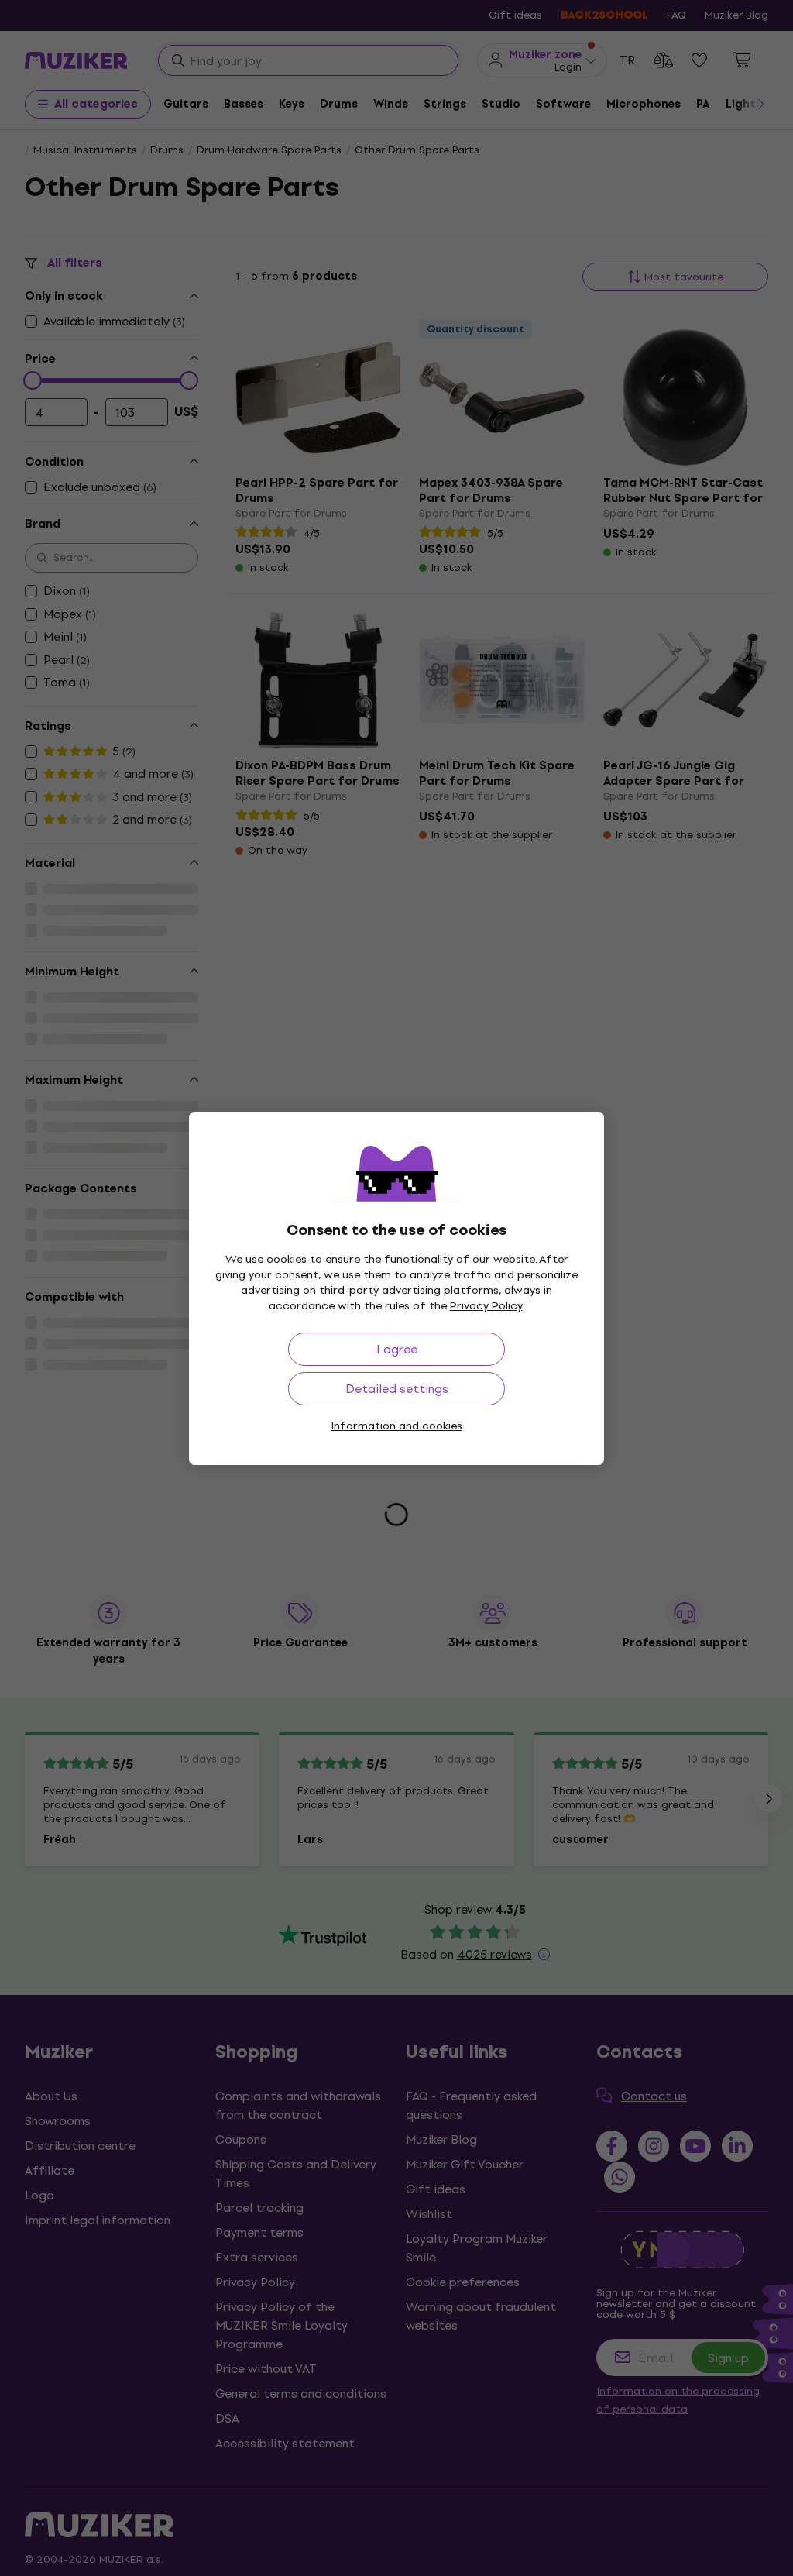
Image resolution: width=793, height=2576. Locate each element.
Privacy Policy (486, 1306)
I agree (397, 1349)
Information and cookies (396, 1426)
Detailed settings (397, 1389)
